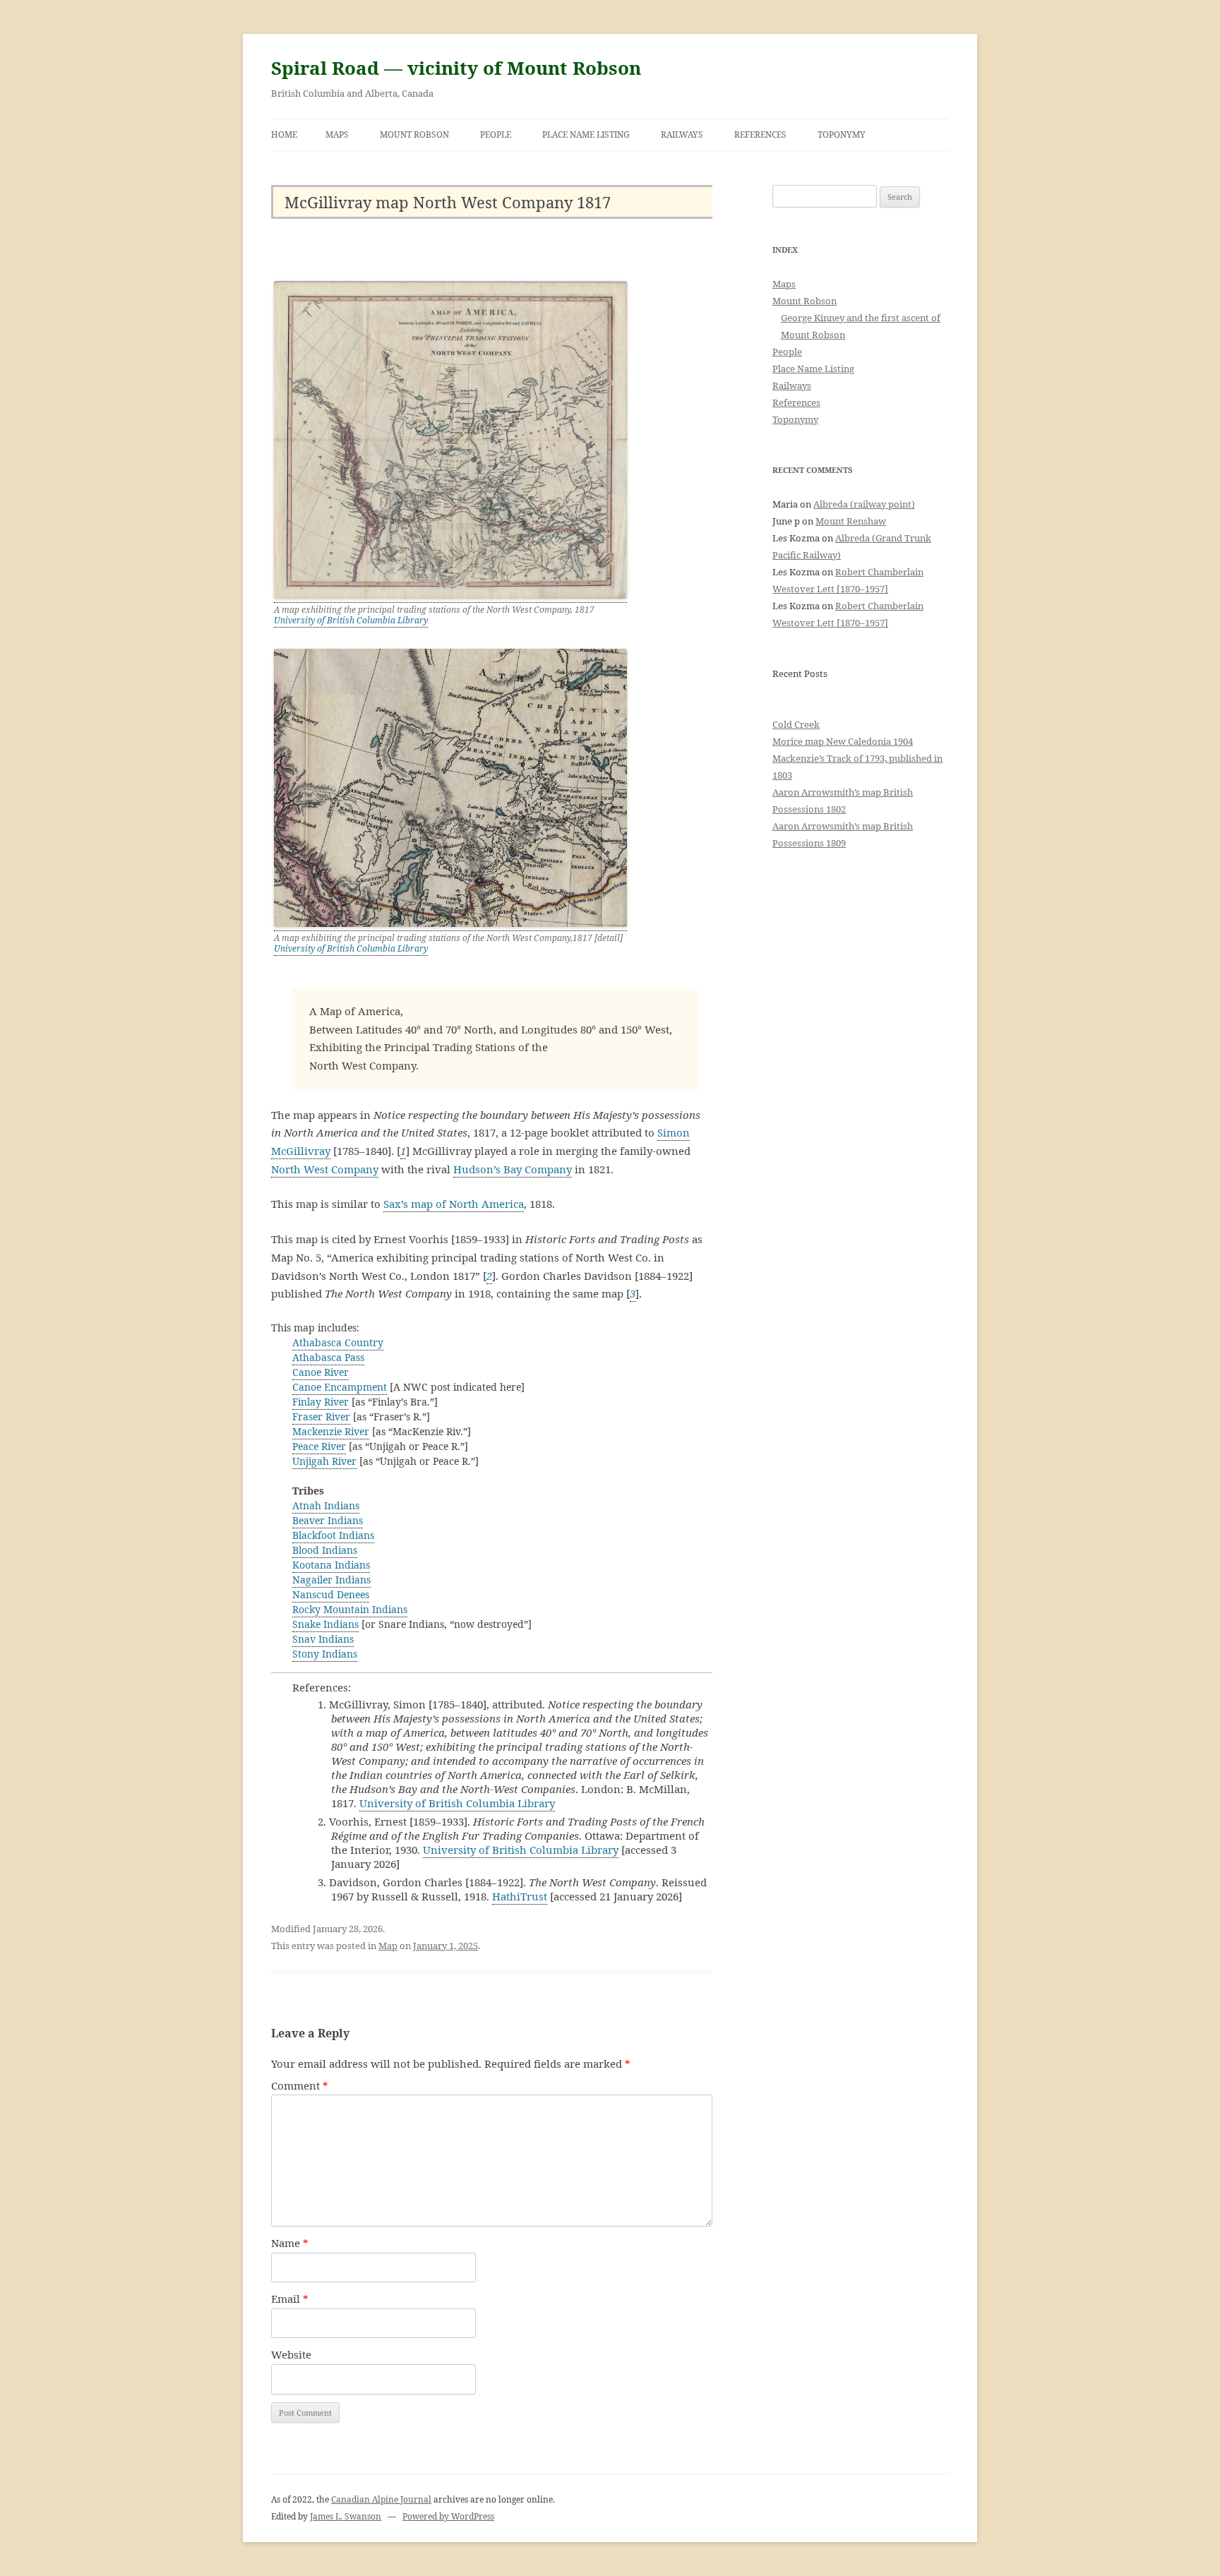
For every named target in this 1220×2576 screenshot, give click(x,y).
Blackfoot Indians (333, 1535)
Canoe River (321, 1372)
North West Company (325, 1169)
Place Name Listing (586, 134)
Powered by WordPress (448, 2516)
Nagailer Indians (331, 1580)
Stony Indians (325, 1654)
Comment (300, 2085)
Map (388, 1946)
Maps (337, 134)
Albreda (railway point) (864, 504)
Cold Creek (796, 724)
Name (290, 2243)
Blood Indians (325, 1550)
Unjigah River (324, 1461)
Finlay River (321, 1402)
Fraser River (321, 1416)
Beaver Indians (328, 1520)
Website (291, 2354)
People (496, 134)
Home (284, 134)
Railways (682, 134)
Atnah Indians (326, 1505)
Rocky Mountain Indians (350, 1609)
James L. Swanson (346, 2516)
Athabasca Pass (328, 1357)
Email (290, 2299)
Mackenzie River (331, 1431)
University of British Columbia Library (351, 620)
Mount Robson (414, 134)
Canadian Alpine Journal (381, 2499)
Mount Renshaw (851, 521)
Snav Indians (323, 1639)
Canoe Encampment (340, 1387)
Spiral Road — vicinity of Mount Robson (456, 68)
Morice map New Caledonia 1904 (843, 741)
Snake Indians (325, 1624)
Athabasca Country (338, 1342)
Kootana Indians (331, 1565)
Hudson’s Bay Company (513, 1169)
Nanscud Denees (331, 1594)
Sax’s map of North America (454, 1204)
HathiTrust (520, 1896)
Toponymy (842, 134)
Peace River (319, 1446)
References (760, 134)
